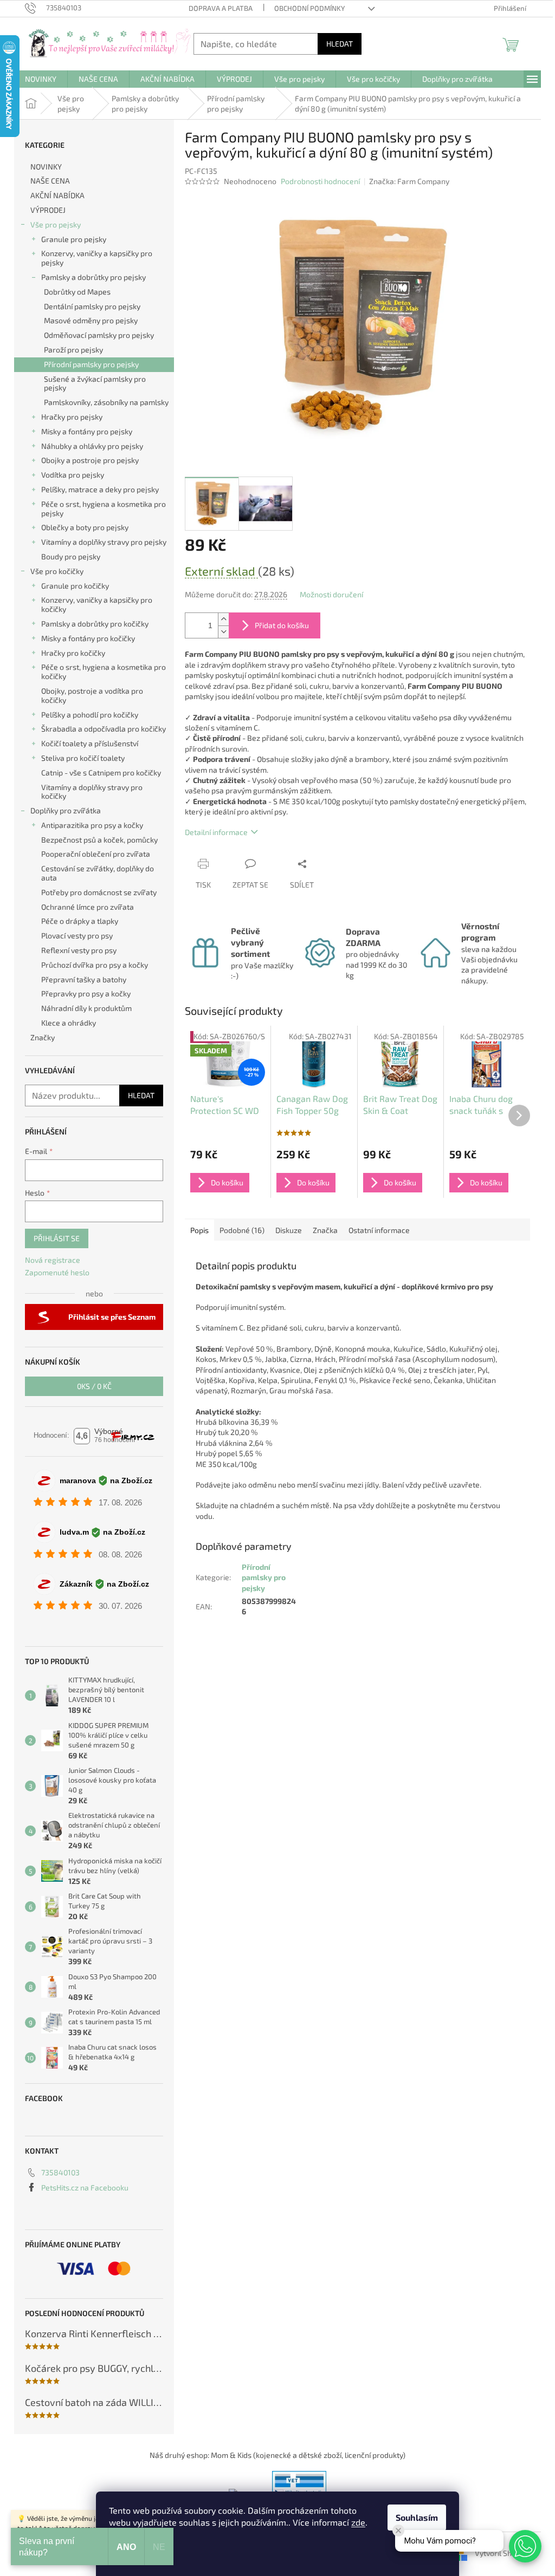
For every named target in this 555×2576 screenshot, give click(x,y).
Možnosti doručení (331, 594)
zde (358, 2522)
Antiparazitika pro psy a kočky (92, 825)
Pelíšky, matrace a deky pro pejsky (100, 489)
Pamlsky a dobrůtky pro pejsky (93, 277)
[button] (525, 2546)
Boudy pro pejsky (71, 556)
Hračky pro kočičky (73, 653)
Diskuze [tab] (289, 1230)
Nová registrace (53, 1260)
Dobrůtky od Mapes (77, 292)
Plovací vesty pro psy (77, 935)
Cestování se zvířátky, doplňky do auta (98, 873)
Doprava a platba (221, 8)
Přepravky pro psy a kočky (86, 993)
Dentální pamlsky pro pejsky (92, 306)
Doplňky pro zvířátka (66, 810)
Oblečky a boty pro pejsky (85, 527)
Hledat (340, 44)
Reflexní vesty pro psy (79, 950)
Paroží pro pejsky (73, 350)
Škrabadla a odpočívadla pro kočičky (104, 729)
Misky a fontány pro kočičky (88, 638)
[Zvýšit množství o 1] (223, 619)
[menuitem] (41, 79)
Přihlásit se (57, 1238)
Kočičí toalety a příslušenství (90, 743)
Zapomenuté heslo (57, 1272)
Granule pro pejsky (74, 239)
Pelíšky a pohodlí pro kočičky (90, 715)
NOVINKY (46, 167)
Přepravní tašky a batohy (84, 979)
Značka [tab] (325, 1230)
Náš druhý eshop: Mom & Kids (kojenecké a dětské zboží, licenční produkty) (277, 2455)
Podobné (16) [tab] (242, 1230)
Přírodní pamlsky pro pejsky (91, 364)
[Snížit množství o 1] (223, 632)
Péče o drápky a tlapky (80, 921)
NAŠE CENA (50, 181)
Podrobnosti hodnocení (320, 181)
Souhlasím (417, 2517)
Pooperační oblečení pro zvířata (96, 854)
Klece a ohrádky (69, 1023)
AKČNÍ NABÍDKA (57, 195)
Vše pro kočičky (57, 571)
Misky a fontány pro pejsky (87, 431)
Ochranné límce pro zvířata (88, 907)
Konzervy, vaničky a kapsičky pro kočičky (97, 604)
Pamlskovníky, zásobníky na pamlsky (106, 402)
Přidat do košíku (282, 625)
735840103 (60, 2172)
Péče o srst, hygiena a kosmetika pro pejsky (104, 508)
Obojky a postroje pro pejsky (90, 460)
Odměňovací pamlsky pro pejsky (99, 335)
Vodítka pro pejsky (73, 475)
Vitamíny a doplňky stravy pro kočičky (92, 792)
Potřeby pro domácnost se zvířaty (99, 892)
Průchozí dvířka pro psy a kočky (95, 965)
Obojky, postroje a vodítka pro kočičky (92, 695)
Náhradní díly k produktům (86, 1008)
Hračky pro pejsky (72, 417)
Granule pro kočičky (75, 586)
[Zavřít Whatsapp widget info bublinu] (398, 2531)
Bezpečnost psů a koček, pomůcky (99, 840)
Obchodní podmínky (309, 8)
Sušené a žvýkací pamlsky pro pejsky (95, 383)
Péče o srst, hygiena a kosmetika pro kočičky (104, 671)
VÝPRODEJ (48, 210)
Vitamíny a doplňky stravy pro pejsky (104, 542)
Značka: (409, 181)
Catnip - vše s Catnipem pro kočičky (101, 772)
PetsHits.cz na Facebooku (85, 2187)
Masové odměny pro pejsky (91, 320)
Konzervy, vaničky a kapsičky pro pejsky (97, 258)
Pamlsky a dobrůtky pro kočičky (95, 624)
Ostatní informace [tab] (379, 1230)
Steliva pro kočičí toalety (83, 758)
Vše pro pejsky (56, 224)
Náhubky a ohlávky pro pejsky (92, 446)
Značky (43, 1037)
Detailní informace (216, 832)
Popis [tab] (199, 1230)
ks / (94, 1386)
